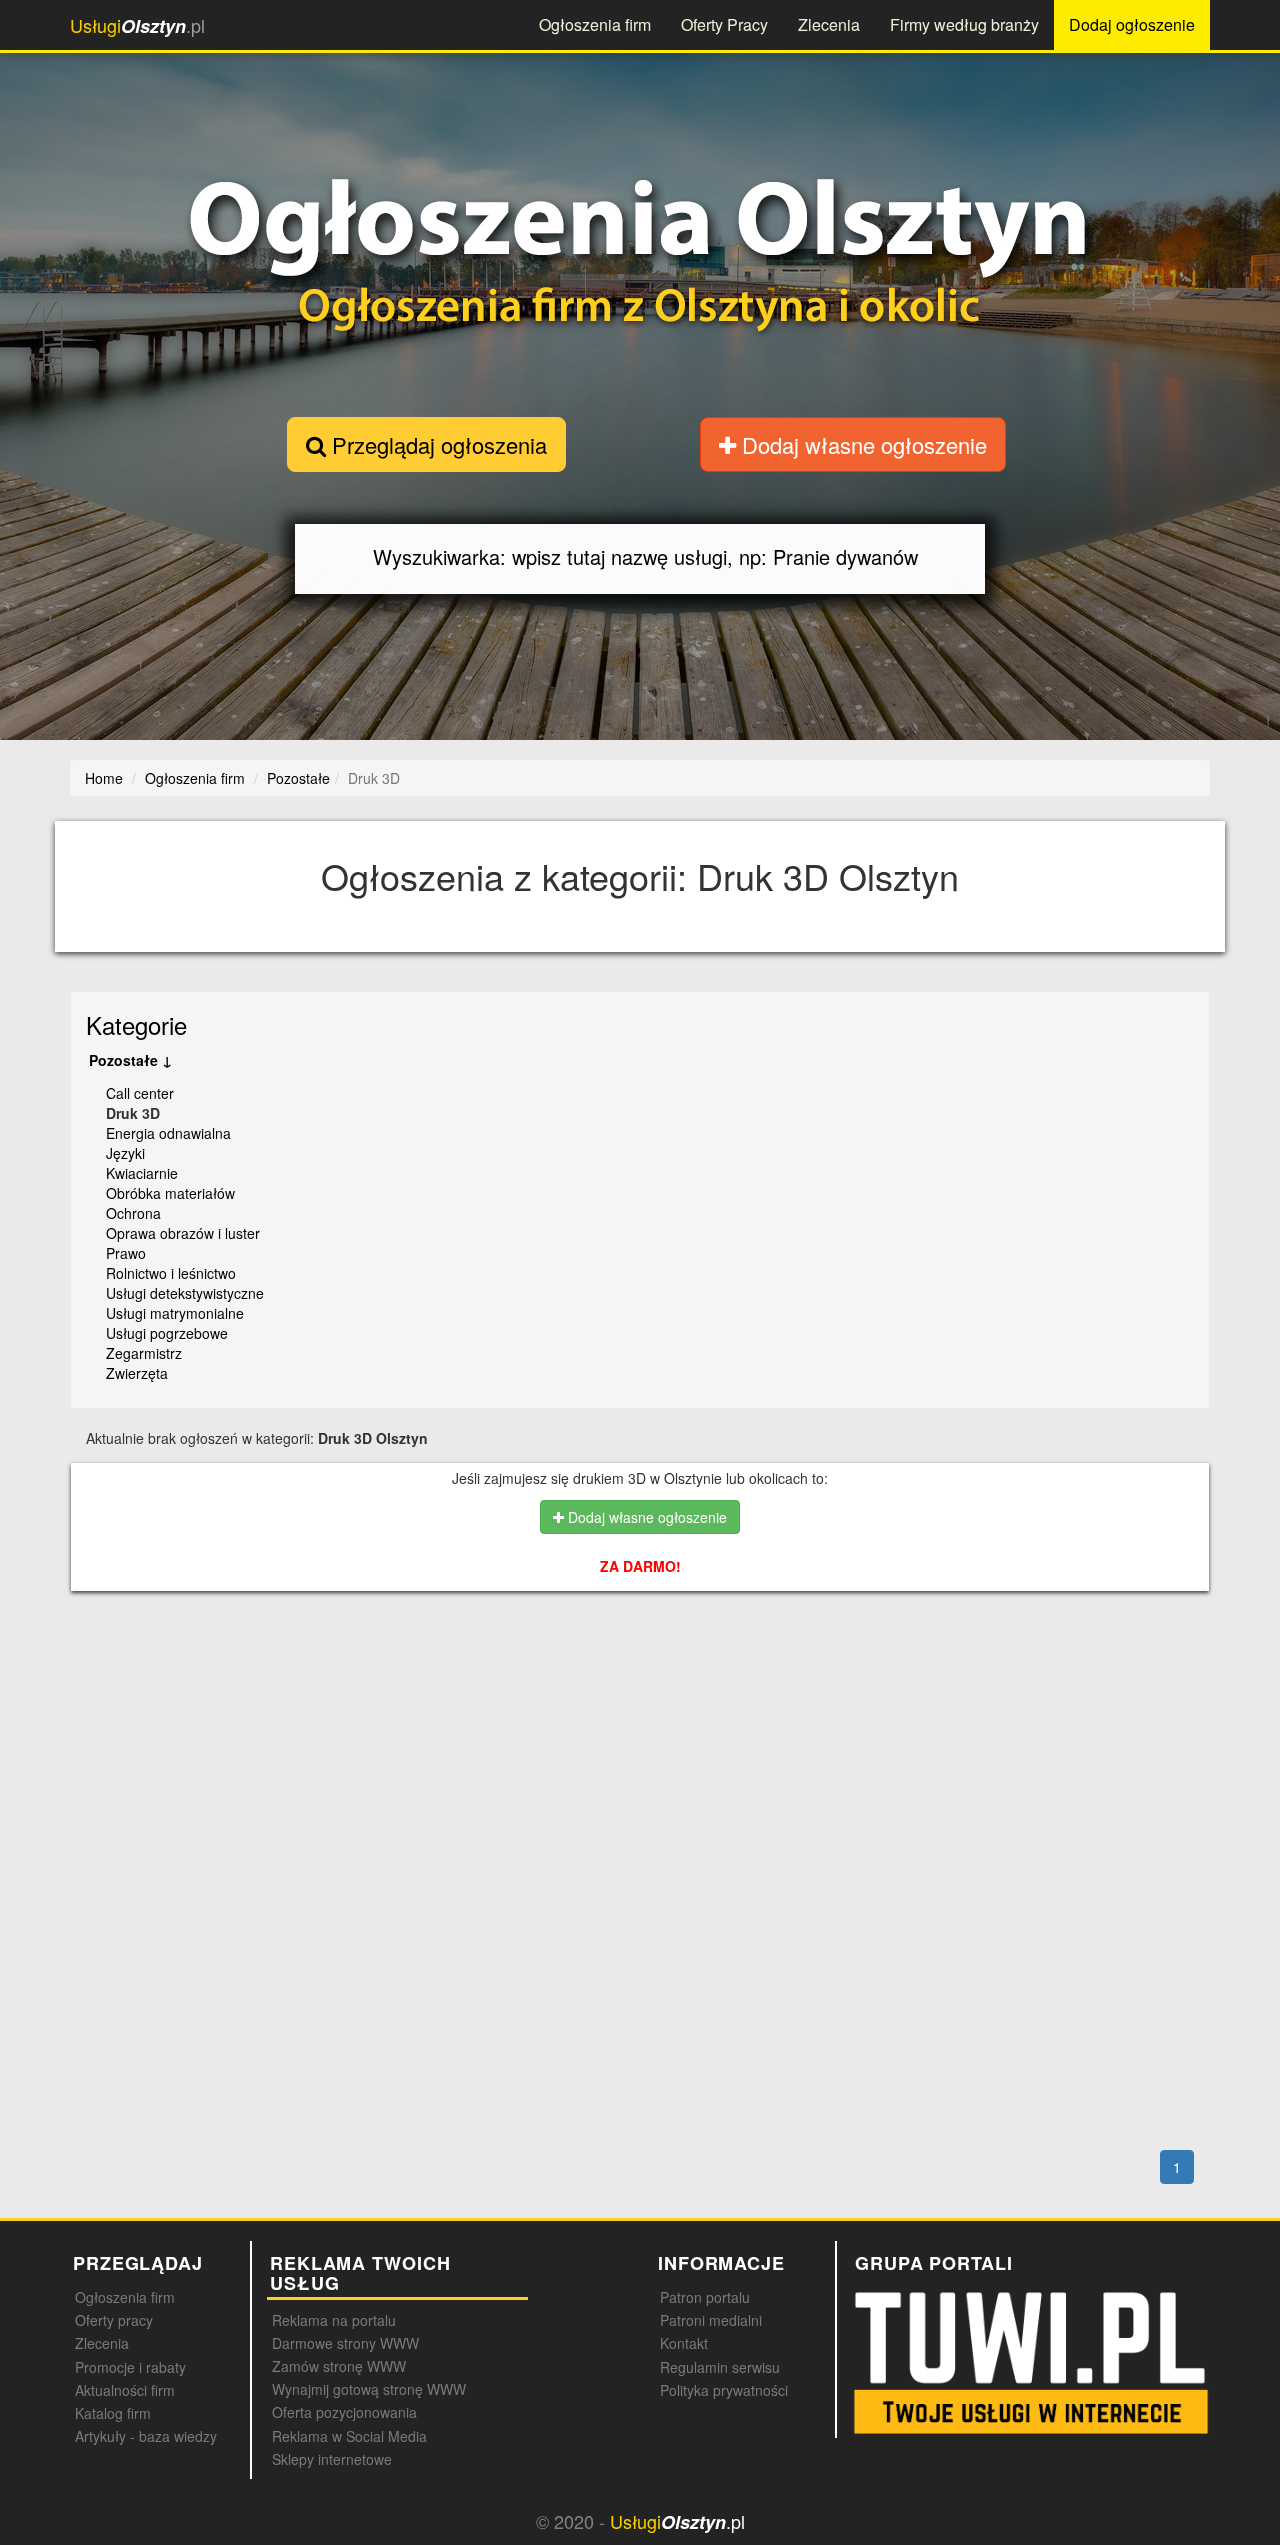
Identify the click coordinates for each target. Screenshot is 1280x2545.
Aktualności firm (125, 2390)
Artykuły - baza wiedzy (146, 2436)
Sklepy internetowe (332, 2459)
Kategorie (136, 1024)
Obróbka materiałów (170, 1193)
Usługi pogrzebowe (167, 1333)
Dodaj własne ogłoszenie (861, 444)
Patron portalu (705, 2297)
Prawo (126, 1253)
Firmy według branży (964, 24)
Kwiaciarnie (142, 1173)
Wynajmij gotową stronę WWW (369, 2389)
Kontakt (684, 2343)
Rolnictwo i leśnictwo (171, 1273)
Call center (140, 1093)
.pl (137, 25)
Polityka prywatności (724, 2390)
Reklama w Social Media (349, 2436)
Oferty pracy (114, 2320)
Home (104, 778)
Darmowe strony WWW (345, 2343)
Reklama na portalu (334, 2320)
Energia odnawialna (168, 1133)
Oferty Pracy (724, 24)
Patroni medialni (711, 2320)
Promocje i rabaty (130, 2367)
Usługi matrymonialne (175, 1313)
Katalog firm (113, 2413)
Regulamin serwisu (720, 2367)
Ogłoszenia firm (595, 24)
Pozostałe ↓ (130, 1060)
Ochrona (133, 1213)
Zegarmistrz (144, 1353)
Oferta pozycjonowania (344, 2412)
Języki (125, 1153)
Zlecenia (829, 24)
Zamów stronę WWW (339, 2366)
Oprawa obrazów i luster (183, 1233)
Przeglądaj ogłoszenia (436, 444)
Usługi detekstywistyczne (185, 1293)
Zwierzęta (137, 1373)
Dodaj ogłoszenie (1132, 24)
